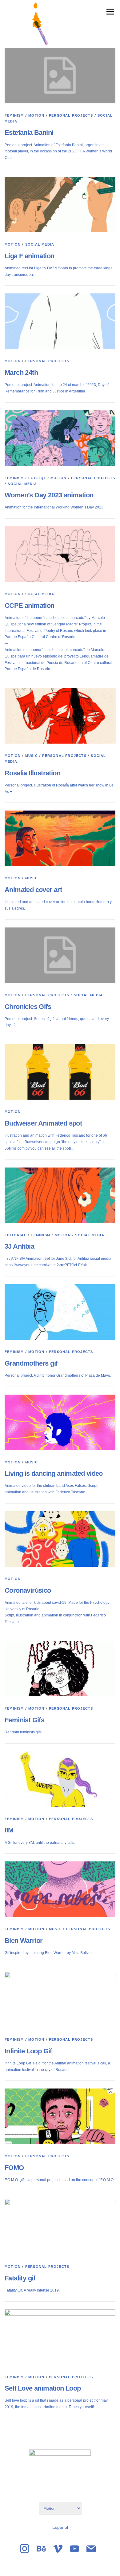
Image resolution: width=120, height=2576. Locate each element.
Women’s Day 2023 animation (49, 495)
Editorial (16, 1235)
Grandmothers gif (31, 1363)
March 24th (21, 373)
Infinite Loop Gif (28, 2051)
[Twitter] (74, 2549)
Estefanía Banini (29, 133)
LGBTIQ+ (37, 478)
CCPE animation (30, 606)
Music (32, 756)
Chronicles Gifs (28, 1007)
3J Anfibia (19, 1246)
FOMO (14, 2168)
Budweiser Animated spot (43, 1123)
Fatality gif (20, 2278)
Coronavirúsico (28, 1590)
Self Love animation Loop (43, 2388)
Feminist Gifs (24, 1720)
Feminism (14, 115)
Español (60, 2527)
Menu (109, 11)
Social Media (40, 244)
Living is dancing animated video (54, 1473)
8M (9, 1830)
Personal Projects (71, 115)
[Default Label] (58, 2549)
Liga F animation (29, 256)
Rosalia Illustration (32, 773)
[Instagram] (25, 2549)
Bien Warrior (24, 1941)
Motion (36, 115)
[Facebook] (41, 2549)
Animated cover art (33, 890)
